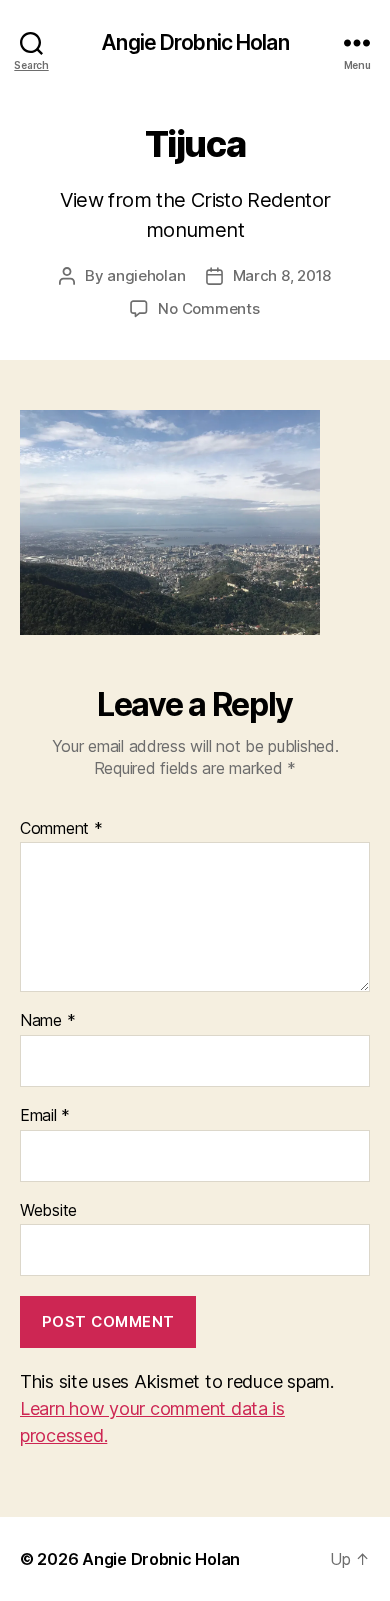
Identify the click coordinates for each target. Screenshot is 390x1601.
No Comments (208, 308)
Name (47, 1021)
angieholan (146, 275)
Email (45, 1116)
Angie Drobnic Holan (194, 42)
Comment (61, 829)
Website (48, 1211)
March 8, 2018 (282, 275)
